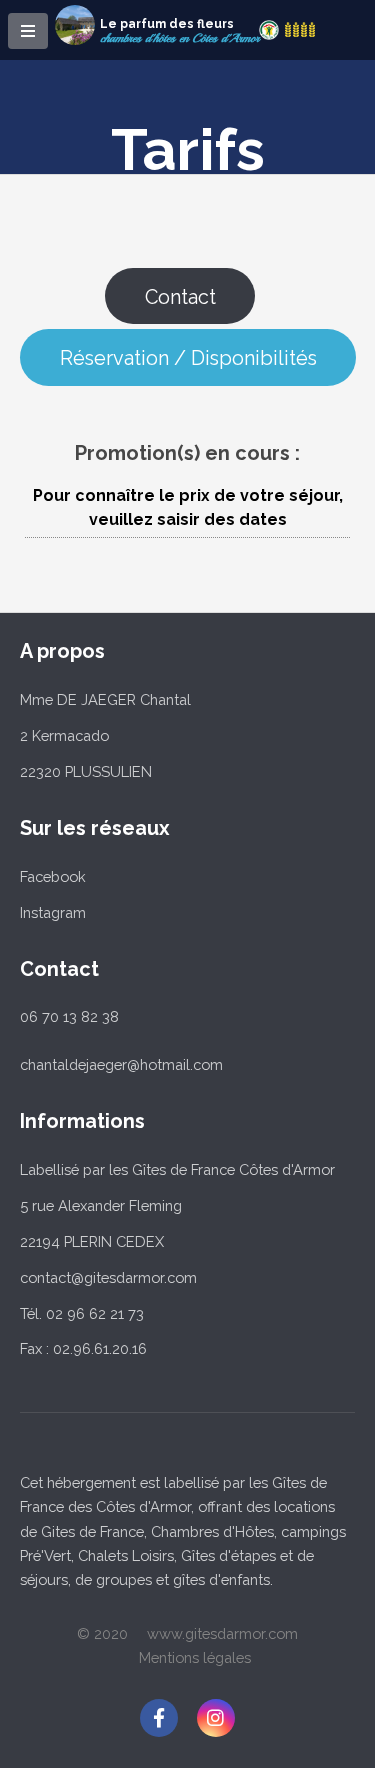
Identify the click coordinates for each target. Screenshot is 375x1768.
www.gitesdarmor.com (222, 1633)
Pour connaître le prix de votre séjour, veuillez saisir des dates (188, 507)
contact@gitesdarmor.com (108, 1277)
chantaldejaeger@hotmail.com (121, 1064)
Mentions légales (195, 1657)
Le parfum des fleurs (167, 24)
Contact (180, 297)
